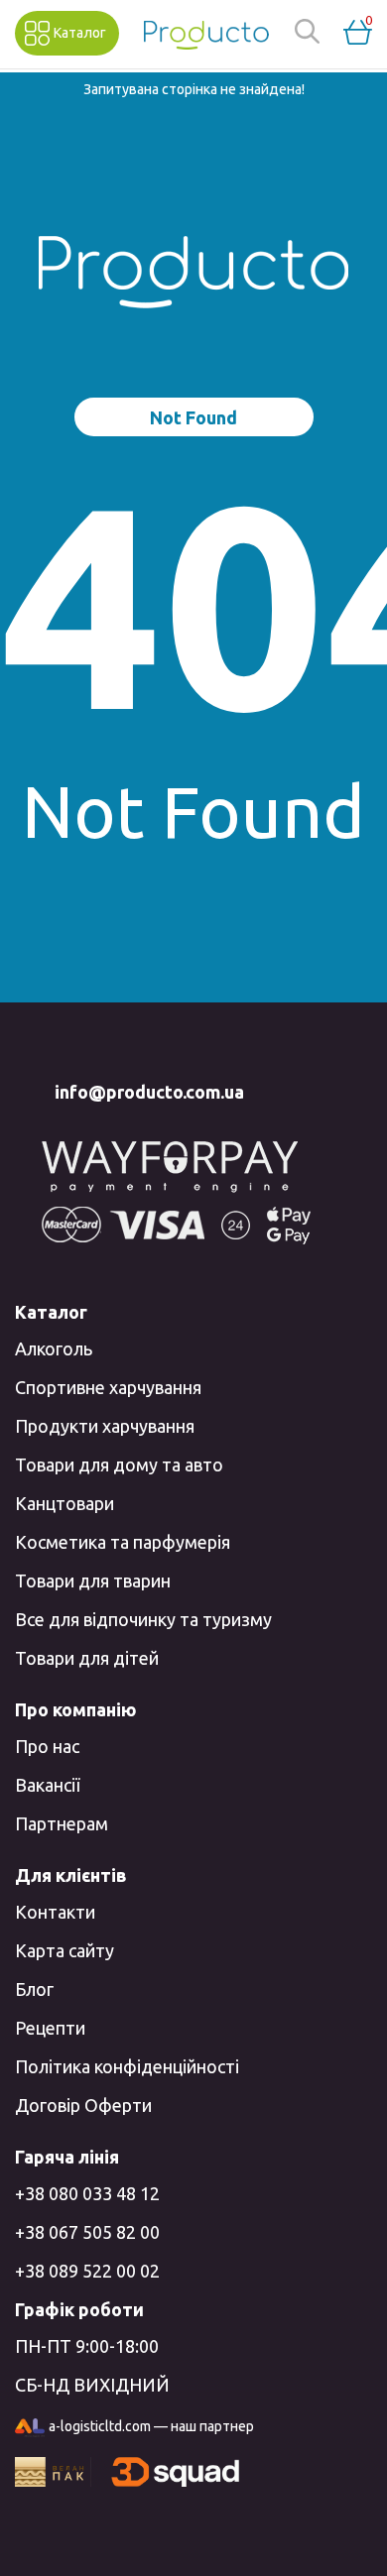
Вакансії (47, 1785)
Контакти (55, 1912)
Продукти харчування (105, 1426)
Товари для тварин (93, 1581)
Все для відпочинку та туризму (143, 1619)
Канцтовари (64, 1503)
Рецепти (50, 2028)
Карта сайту (64, 1950)
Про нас (47, 1746)
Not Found (193, 417)
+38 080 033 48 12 (87, 2193)
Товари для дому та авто (119, 1464)
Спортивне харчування (108, 1387)
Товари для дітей (87, 1658)
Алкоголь (54, 1348)
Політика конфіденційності (127, 2066)
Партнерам (62, 1823)
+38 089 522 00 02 (87, 2271)
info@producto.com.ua (149, 1092)
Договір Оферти (83, 2105)
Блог (34, 1989)
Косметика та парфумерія (123, 1542)
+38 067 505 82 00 (87, 2232)
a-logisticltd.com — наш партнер (151, 2426)
